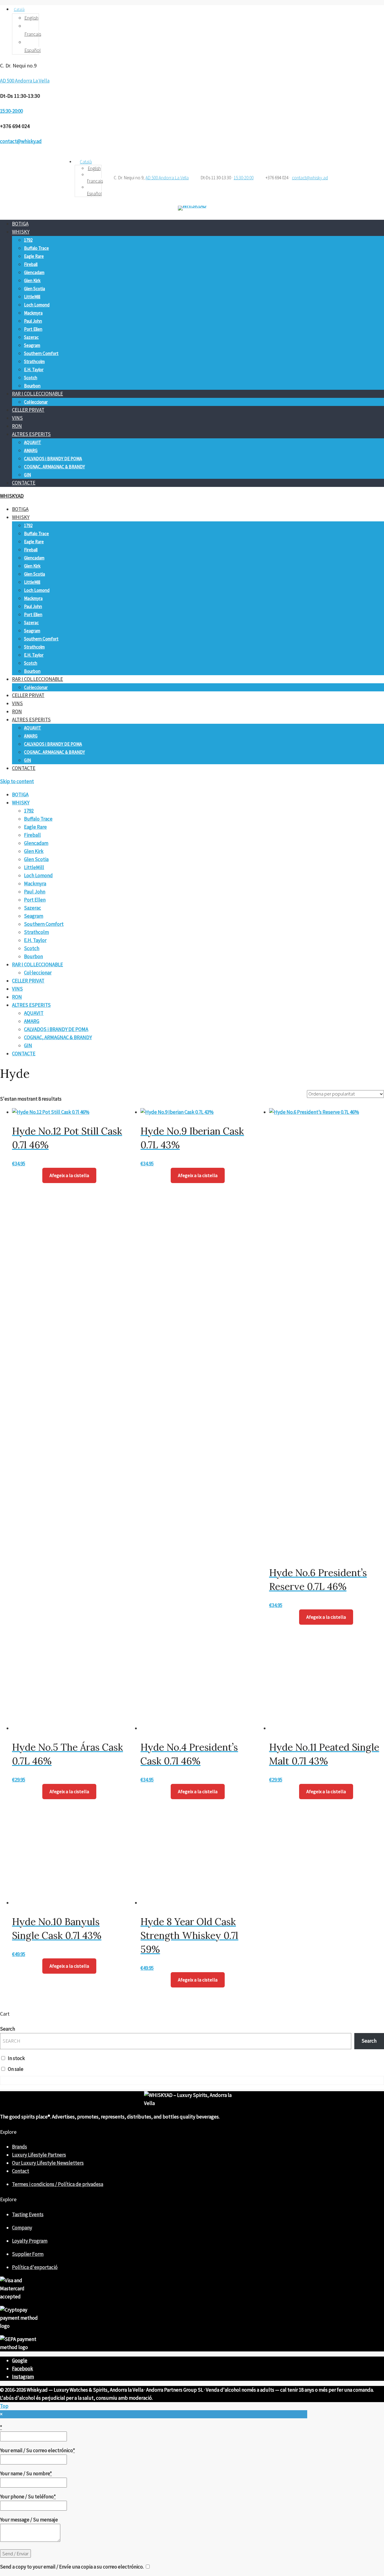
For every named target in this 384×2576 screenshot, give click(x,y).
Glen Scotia (34, 289)
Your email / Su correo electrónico (37, 2450)
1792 (28, 240)
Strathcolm (34, 361)
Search (7, 2029)
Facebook (22, 2369)
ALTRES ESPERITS (31, 434)
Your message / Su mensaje (29, 2520)
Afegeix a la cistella (69, 1175)
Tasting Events (28, 2214)
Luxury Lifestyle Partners (39, 2155)
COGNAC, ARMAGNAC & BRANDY (54, 467)
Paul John (33, 321)
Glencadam (34, 272)
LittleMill (32, 297)
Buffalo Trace (36, 248)
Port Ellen (33, 329)
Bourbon (32, 386)
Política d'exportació (35, 2267)
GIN (27, 475)
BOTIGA (20, 224)
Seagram (32, 345)
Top (4, 2406)
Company (22, 2228)
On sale (16, 2069)
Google (20, 2360)
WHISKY (21, 232)
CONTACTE (24, 483)
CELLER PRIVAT (28, 410)
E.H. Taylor (34, 370)
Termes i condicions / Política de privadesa (58, 2184)
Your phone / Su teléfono (28, 2497)
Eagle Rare (34, 256)
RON (17, 426)
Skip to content (17, 781)
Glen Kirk (32, 280)
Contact (21, 2171)
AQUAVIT (33, 442)
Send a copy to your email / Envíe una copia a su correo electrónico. (72, 2567)
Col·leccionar (36, 402)
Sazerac (31, 337)
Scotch (31, 378)
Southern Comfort (41, 353)
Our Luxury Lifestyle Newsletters (48, 2163)
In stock (16, 2058)
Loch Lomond (37, 305)
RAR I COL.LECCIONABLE (37, 394)
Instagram (23, 2377)
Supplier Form (28, 2254)
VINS (17, 418)
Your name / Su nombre (26, 2473)
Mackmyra (33, 313)
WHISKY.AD (12, 496)
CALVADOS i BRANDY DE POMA (53, 459)
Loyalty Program (30, 2241)
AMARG (31, 450)
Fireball (31, 264)
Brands (19, 2147)
